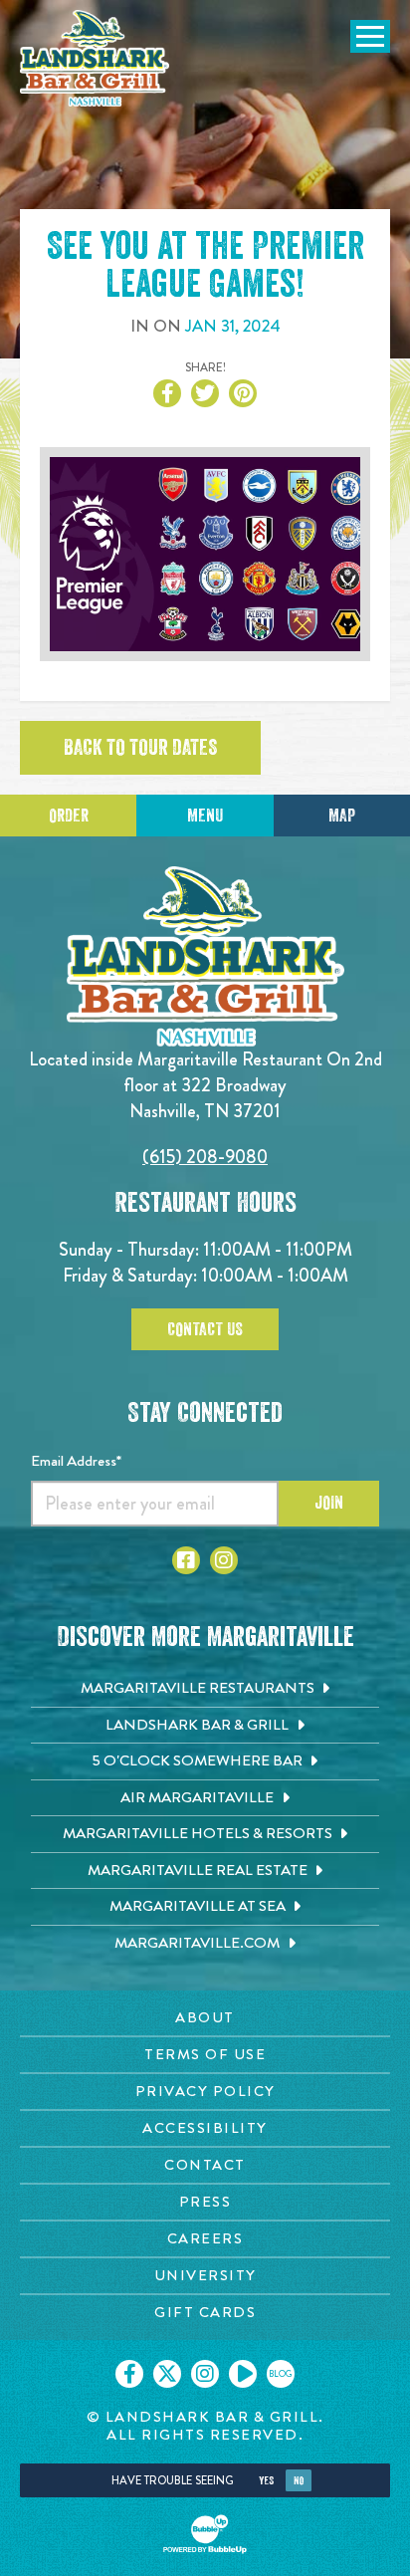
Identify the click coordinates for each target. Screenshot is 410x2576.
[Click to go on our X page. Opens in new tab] (167, 2374)
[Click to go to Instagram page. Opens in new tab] (224, 1560)
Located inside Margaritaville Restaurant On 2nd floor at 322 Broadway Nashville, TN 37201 (205, 1085)
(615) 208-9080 (205, 1157)
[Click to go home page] (95, 58)
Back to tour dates (140, 748)
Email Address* (76, 1461)
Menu (205, 816)
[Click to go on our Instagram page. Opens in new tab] (205, 2374)
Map (342, 816)
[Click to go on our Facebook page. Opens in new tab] (129, 2374)
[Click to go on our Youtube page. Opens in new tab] (243, 2374)
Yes (266, 2481)
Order (69, 816)
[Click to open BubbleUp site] (205, 2534)
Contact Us (205, 1329)
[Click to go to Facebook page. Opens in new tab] (186, 1560)
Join (329, 1503)
